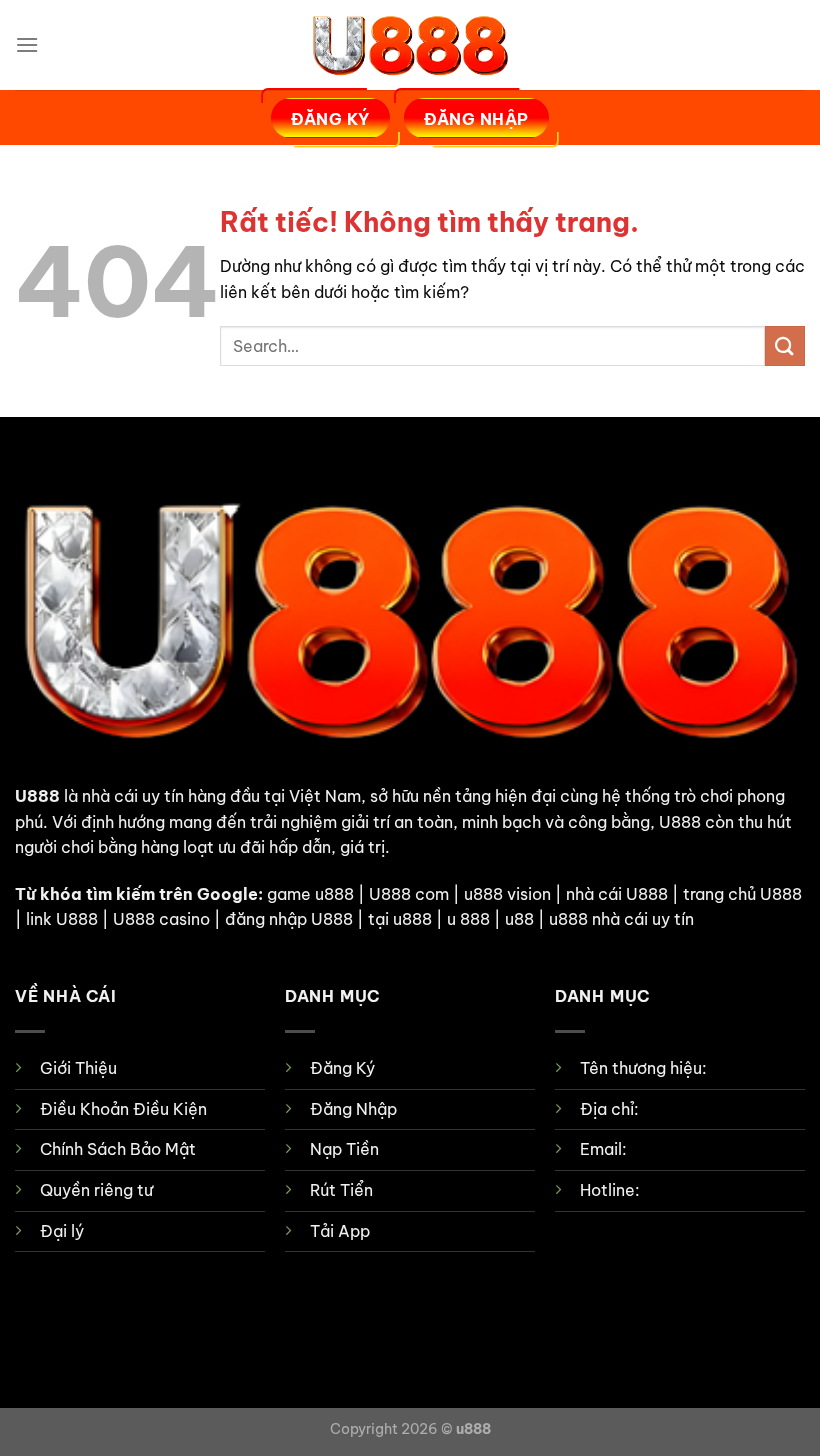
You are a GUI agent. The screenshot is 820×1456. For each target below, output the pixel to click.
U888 (37, 796)
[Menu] (27, 44)
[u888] (410, 44)
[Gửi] (785, 345)
